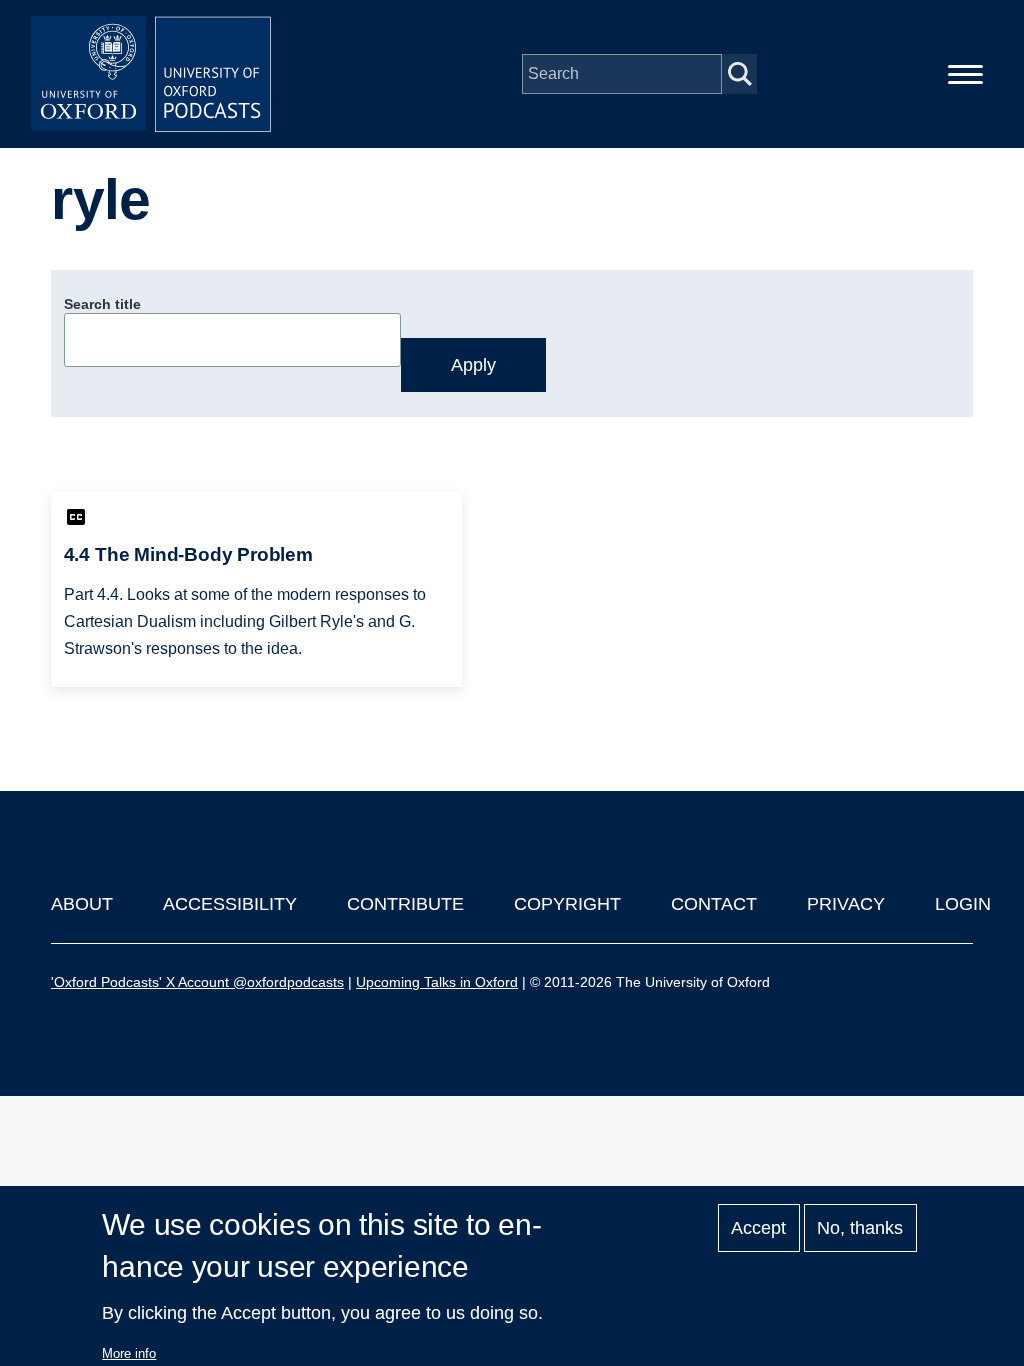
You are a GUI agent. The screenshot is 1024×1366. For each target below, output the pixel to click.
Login (963, 904)
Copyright (567, 904)
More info (129, 1353)
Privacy (846, 904)
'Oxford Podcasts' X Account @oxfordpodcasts (197, 982)
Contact (714, 904)
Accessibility (230, 904)
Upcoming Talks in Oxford (437, 982)
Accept (758, 1228)
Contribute (405, 904)
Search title (102, 304)
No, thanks (860, 1228)
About (82, 904)
